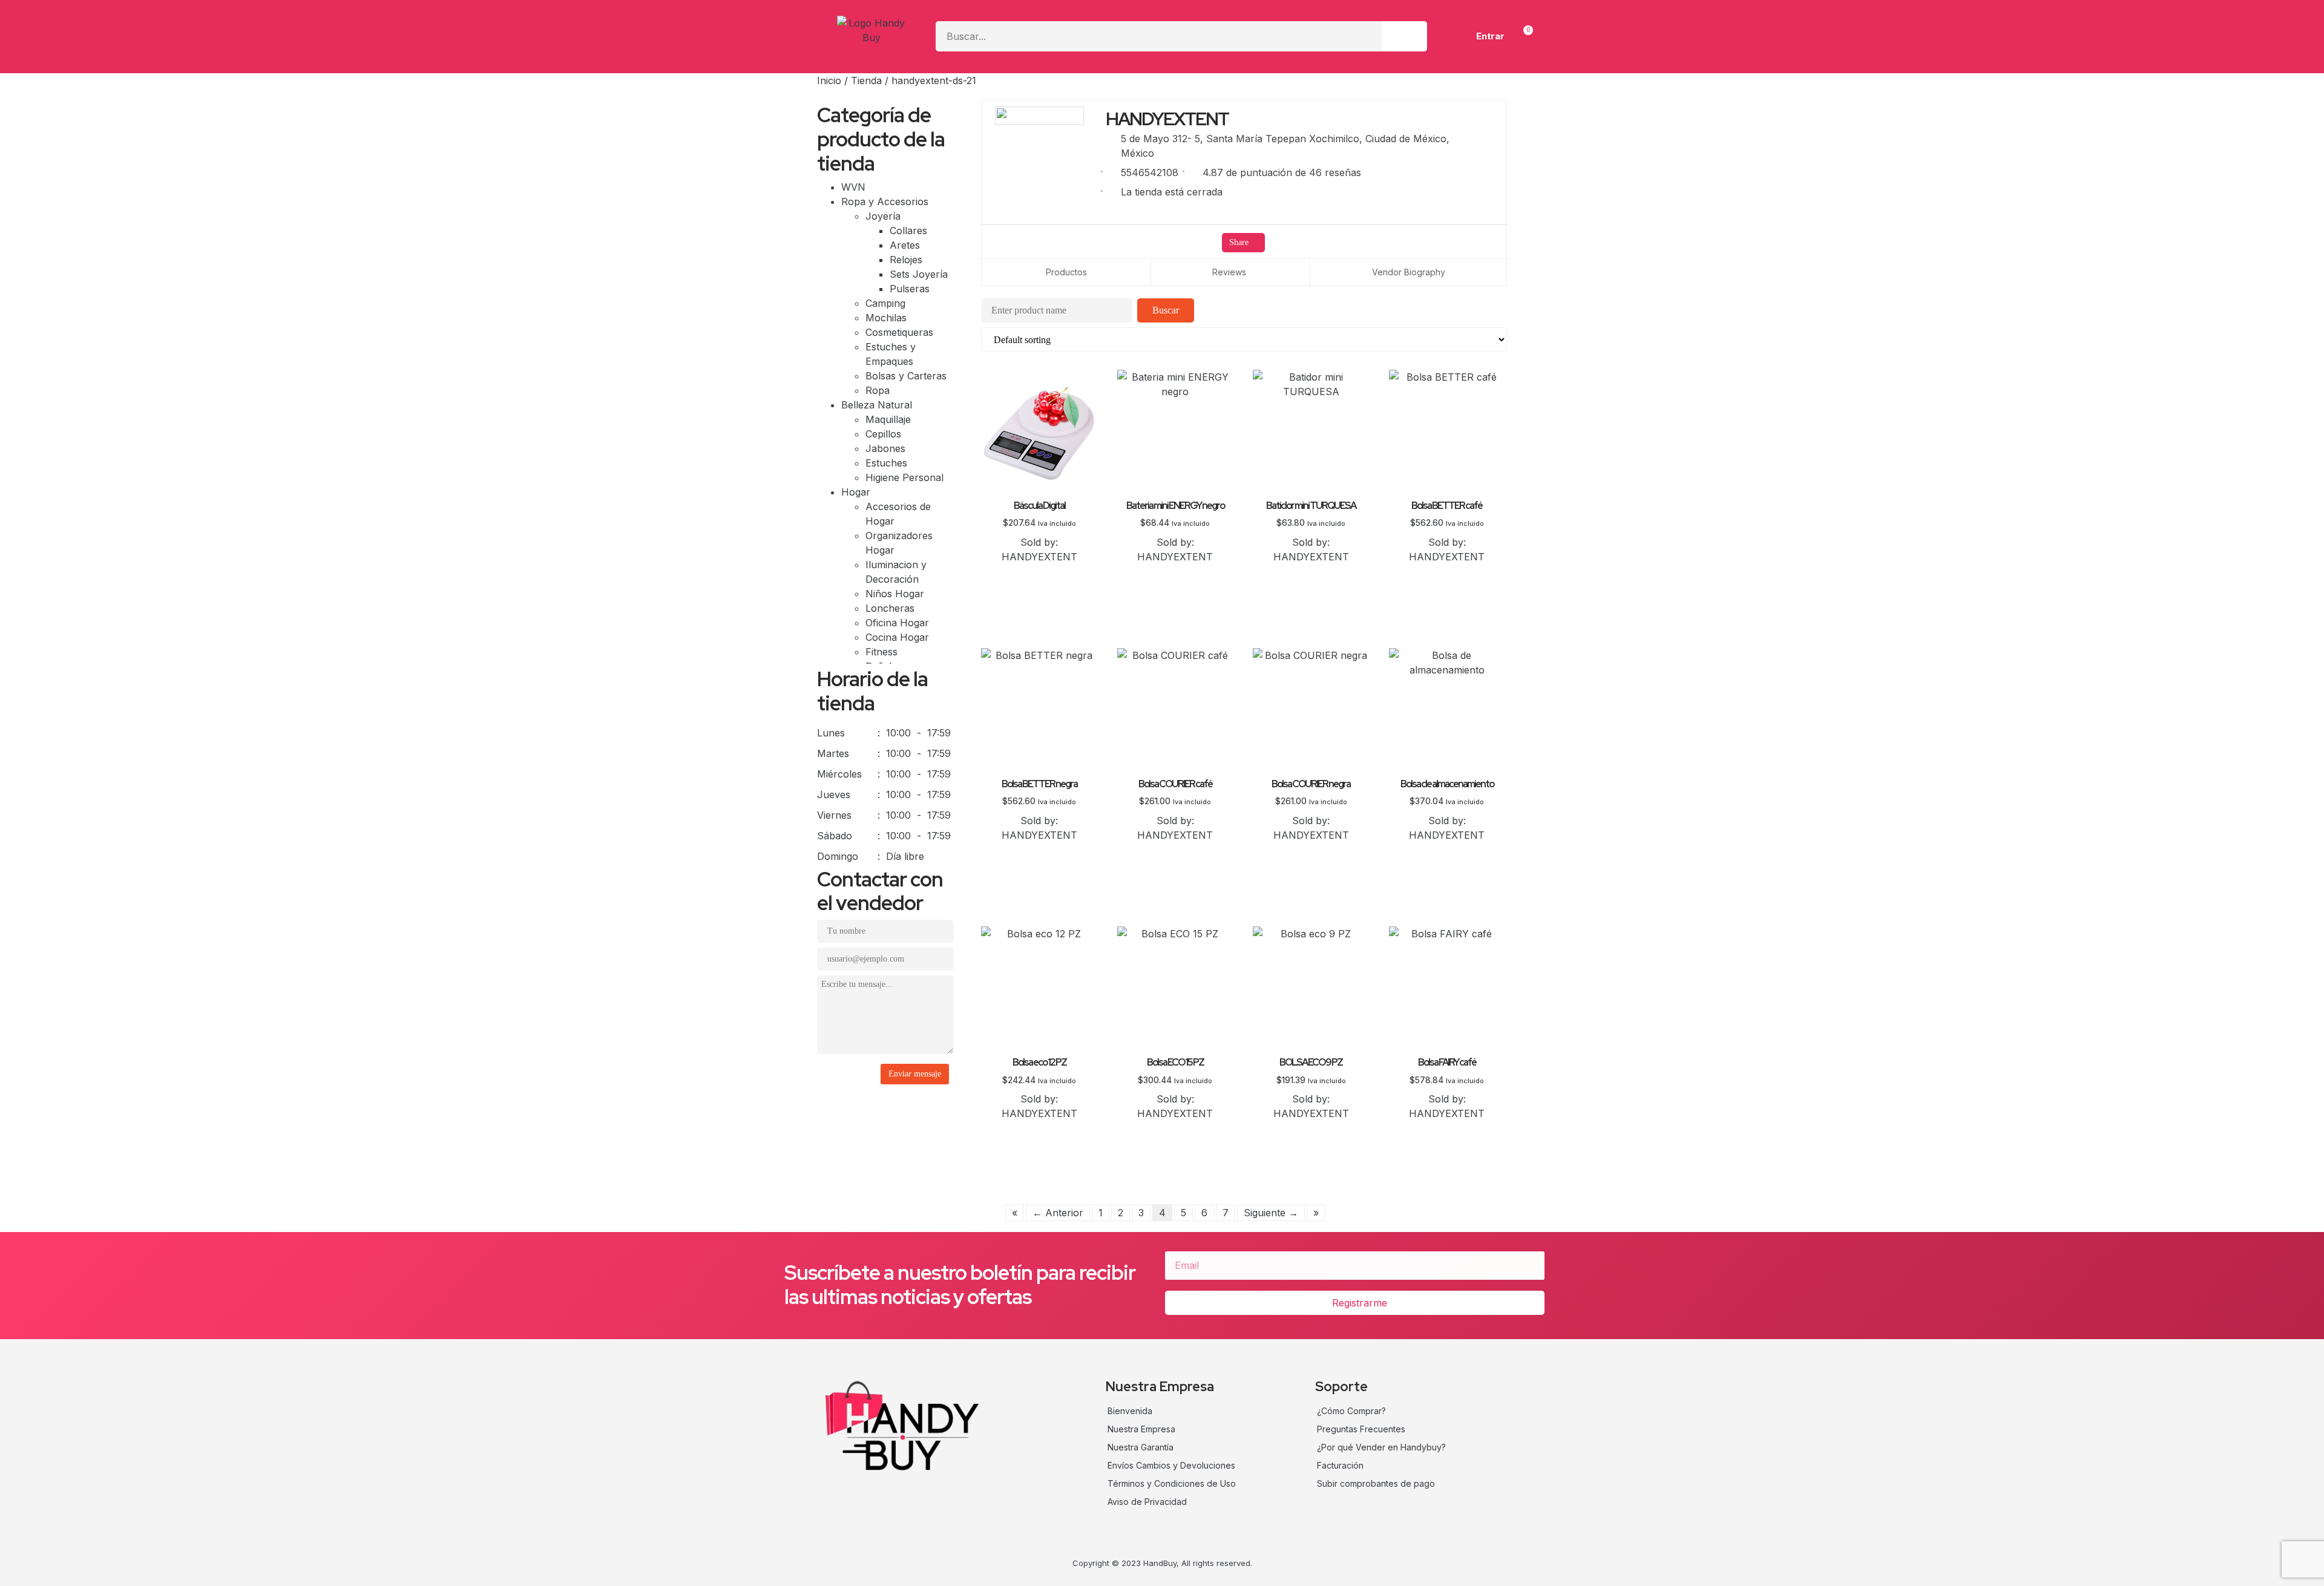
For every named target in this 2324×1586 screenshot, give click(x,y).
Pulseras (910, 289)
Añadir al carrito (1039, 572)
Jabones (885, 448)
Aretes (905, 245)
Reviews (1229, 272)
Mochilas (886, 318)
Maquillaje (888, 419)
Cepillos (883, 434)
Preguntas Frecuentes (1361, 1429)
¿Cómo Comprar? (1351, 1411)
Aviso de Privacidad (1147, 1502)
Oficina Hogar (897, 623)
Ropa (878, 390)
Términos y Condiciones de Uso (1172, 1483)
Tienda (866, 80)
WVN (853, 187)
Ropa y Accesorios (886, 202)
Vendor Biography (1409, 272)
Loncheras (890, 608)
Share (1240, 242)
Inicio (829, 80)
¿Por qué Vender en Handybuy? (1381, 1447)
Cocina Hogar (897, 637)
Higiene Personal (904, 477)
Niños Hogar (895, 594)
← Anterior (1058, 1213)
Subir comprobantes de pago (1376, 1483)
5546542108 (1150, 172)
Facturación (1340, 1465)
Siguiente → (1271, 1213)
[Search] (1404, 36)
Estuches (886, 463)
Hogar (857, 492)
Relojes (906, 260)
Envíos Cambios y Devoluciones (1171, 1465)
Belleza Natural (878, 405)
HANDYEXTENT (1039, 557)
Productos (1066, 272)
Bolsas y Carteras (906, 376)
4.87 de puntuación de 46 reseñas (1282, 172)
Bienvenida (1130, 1411)
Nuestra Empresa (1141, 1429)
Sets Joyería (919, 274)
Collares (908, 231)
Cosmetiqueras (899, 332)
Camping (885, 303)
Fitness (881, 652)
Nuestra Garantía (1141, 1447)
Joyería (885, 216)
